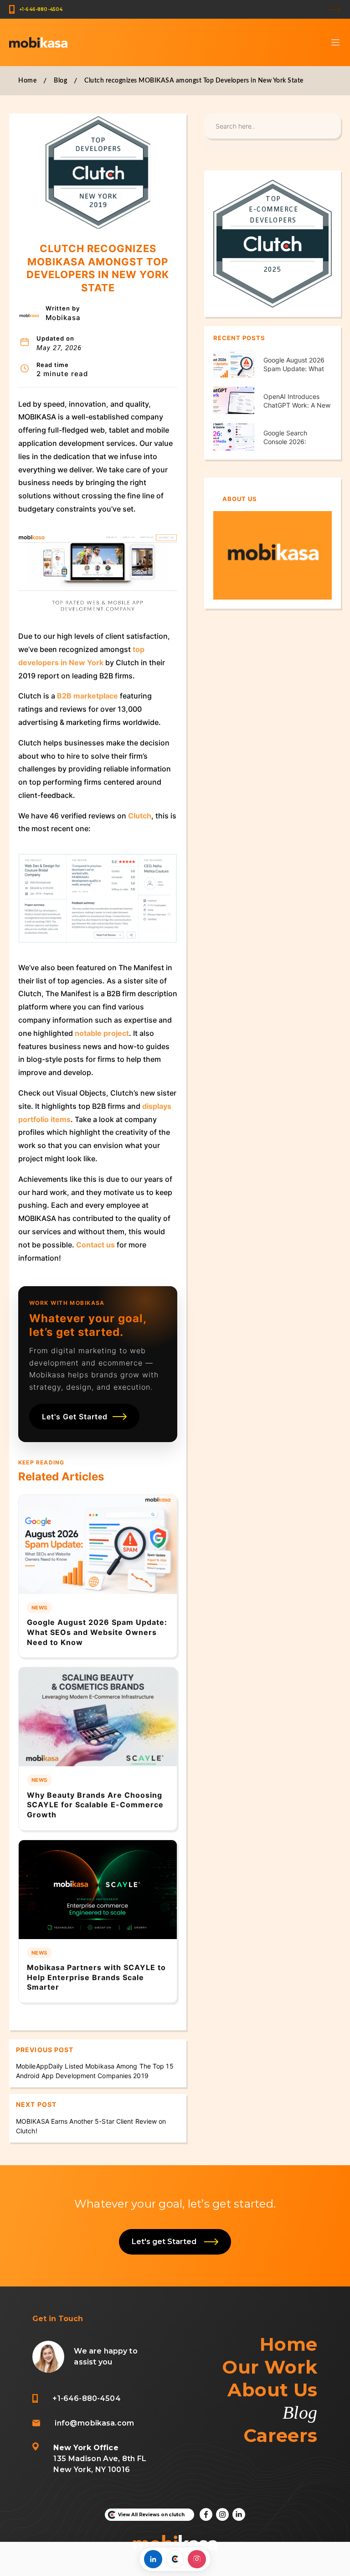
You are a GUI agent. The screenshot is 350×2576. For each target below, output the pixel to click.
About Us (272, 2390)
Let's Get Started (75, 1417)
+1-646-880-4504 (41, 9)
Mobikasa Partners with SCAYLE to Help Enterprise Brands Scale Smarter (96, 1977)
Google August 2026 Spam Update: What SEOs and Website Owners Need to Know (97, 1632)
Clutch (140, 816)
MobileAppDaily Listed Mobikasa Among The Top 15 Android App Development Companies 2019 (95, 2071)
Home (27, 81)
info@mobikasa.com (94, 2423)
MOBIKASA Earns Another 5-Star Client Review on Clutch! (91, 2126)
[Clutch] (175, 2559)
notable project (102, 1033)
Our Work (270, 2367)
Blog (60, 81)
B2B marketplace (87, 696)
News (39, 1608)
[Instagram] (197, 2559)
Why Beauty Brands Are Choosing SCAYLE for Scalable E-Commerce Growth (95, 1805)
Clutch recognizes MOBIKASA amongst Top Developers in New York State (194, 81)
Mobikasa (63, 318)
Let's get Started (166, 2242)
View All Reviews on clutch (151, 2515)
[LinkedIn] (153, 2559)
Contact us (95, 1245)
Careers (281, 2435)
